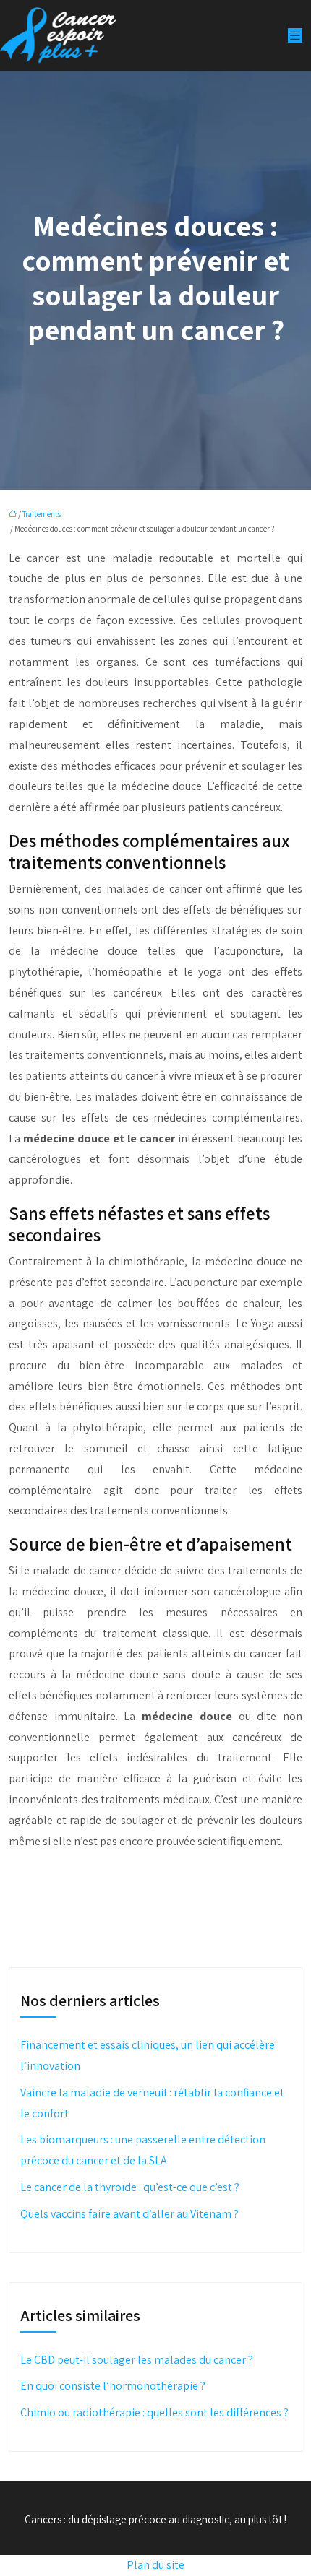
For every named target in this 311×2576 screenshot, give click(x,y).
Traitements (42, 514)
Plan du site (155, 2565)
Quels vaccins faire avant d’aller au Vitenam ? (129, 2214)
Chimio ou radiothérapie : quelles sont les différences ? (154, 2412)
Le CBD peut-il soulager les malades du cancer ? (137, 2360)
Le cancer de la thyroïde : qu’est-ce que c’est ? (130, 2187)
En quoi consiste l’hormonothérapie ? (113, 2386)
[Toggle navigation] (295, 36)
